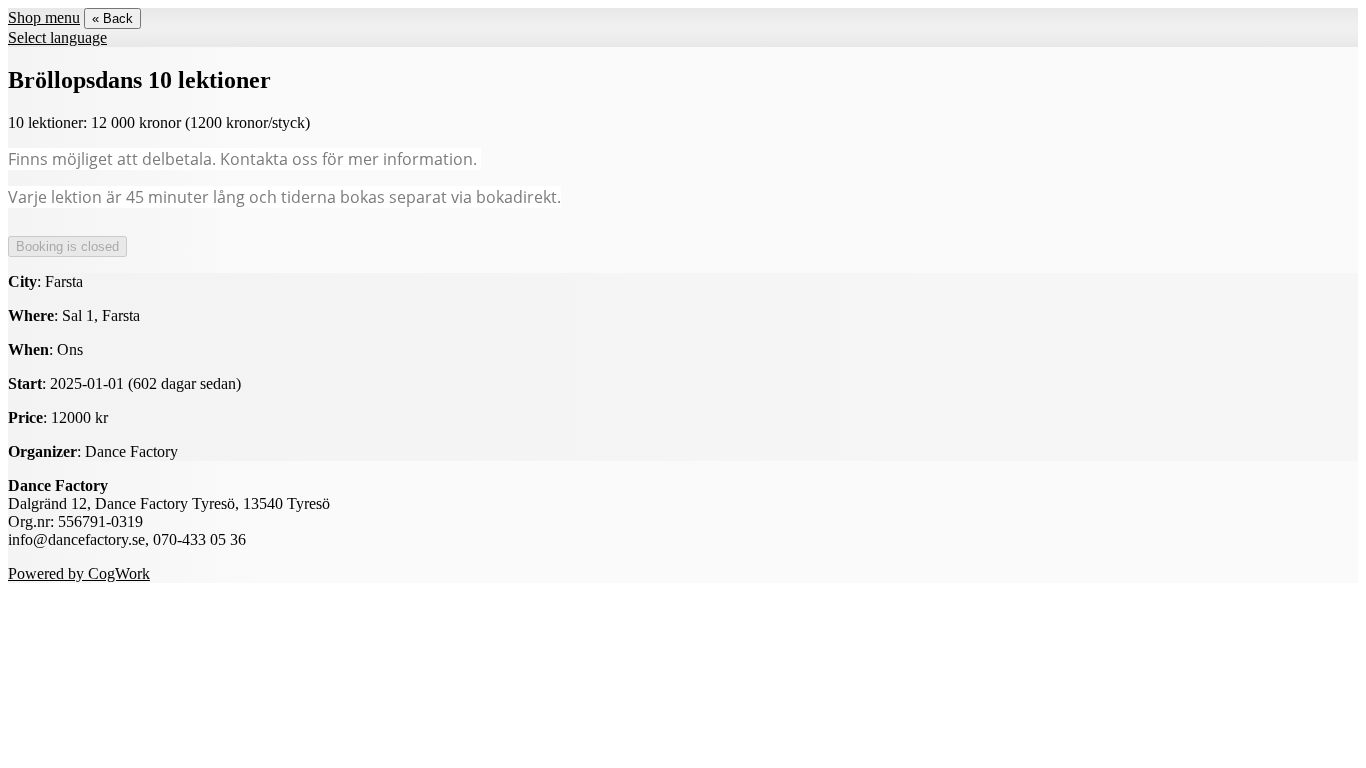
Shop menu (44, 17)
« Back (112, 18)
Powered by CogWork (79, 573)
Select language (57, 37)
